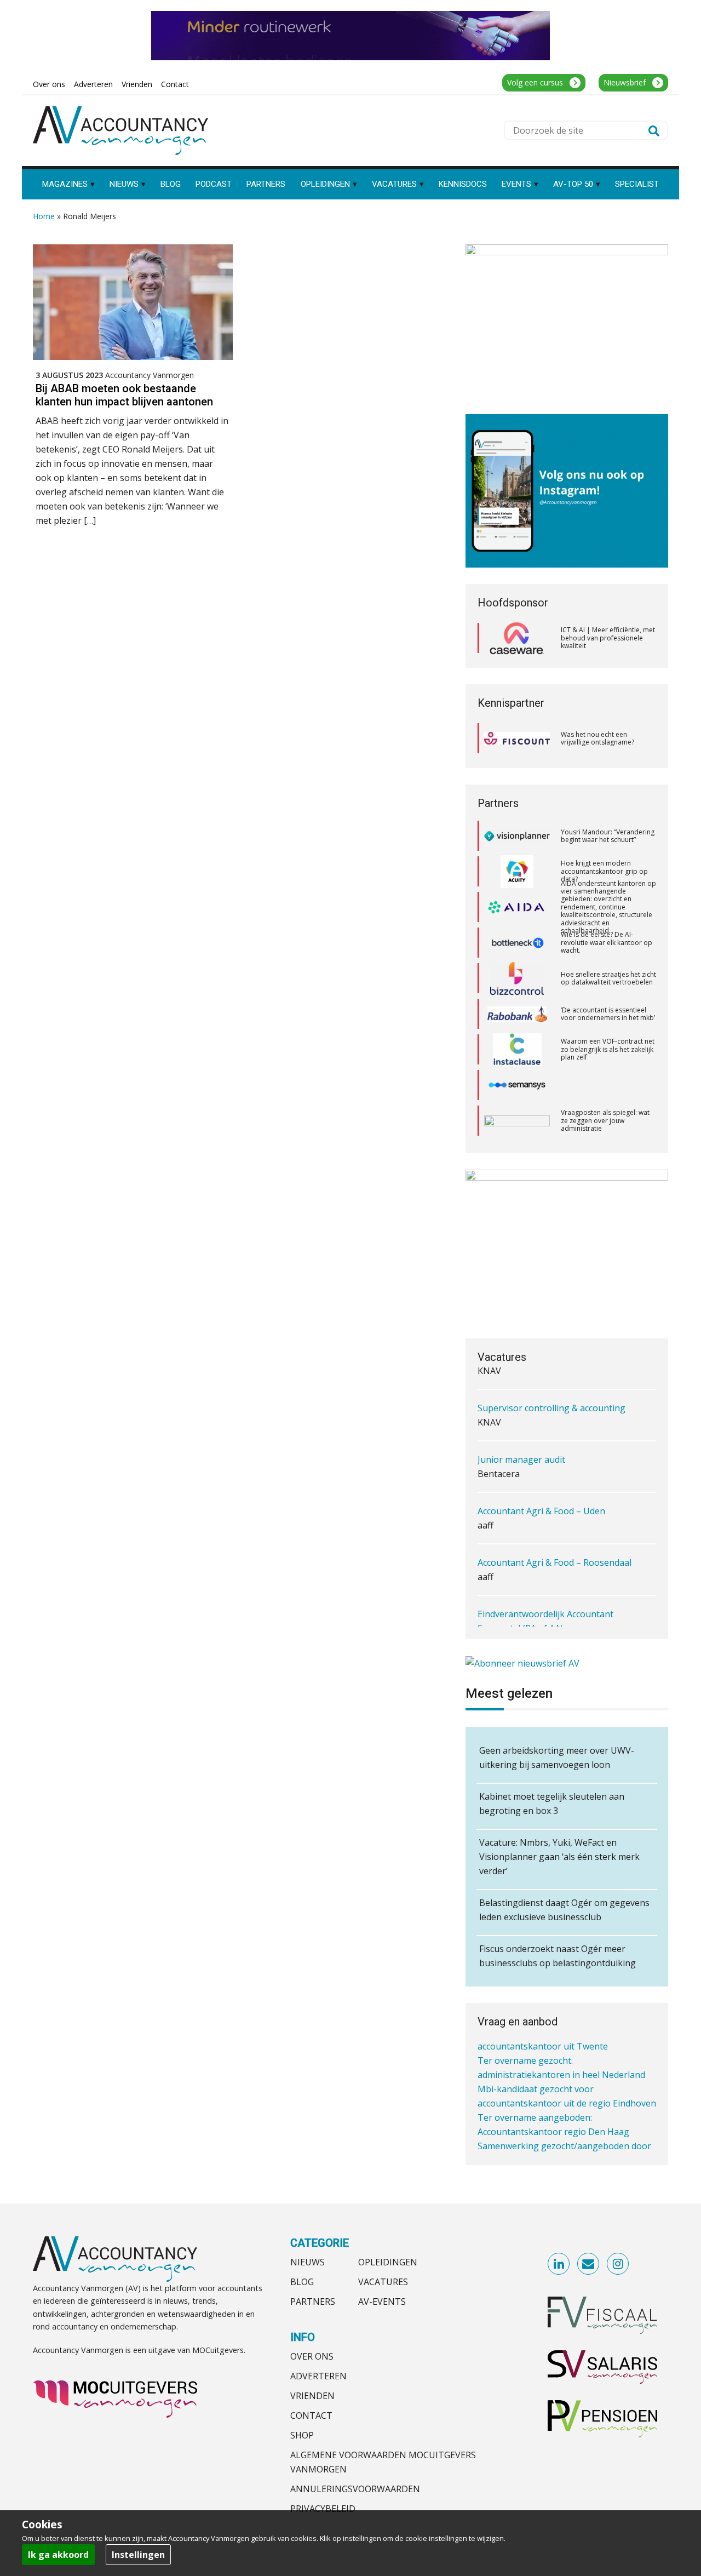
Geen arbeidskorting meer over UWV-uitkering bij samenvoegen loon (557, 1758)
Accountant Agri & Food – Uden (541, 1479)
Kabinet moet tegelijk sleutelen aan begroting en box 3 (552, 1804)
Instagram (618, 2264)
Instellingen (138, 2555)
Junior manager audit (521, 1427)
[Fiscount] (517, 738)
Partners (313, 2302)
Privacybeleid (323, 2509)
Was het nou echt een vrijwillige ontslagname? (597, 738)
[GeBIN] (517, 1123)
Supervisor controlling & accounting (551, 1376)
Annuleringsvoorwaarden (355, 2489)
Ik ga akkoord (58, 2555)
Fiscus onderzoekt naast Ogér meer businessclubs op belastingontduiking (558, 1956)
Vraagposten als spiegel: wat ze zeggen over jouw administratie (605, 1087)
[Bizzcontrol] (517, 946)
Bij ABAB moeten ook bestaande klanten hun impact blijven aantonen (124, 395)
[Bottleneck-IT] (517, 910)
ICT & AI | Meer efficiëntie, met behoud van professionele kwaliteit (608, 638)
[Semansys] (517, 1052)
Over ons (312, 2356)
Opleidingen (388, 2262)
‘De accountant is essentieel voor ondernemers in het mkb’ (608, 981)
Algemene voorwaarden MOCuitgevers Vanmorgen (383, 2462)
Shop (302, 2435)
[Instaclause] (517, 1017)
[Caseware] (517, 638)
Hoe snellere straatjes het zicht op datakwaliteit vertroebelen (608, 945)
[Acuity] (517, 839)
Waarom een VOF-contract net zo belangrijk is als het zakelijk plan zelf (608, 1016)
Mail (589, 2264)
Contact (311, 2415)
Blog (302, 2282)
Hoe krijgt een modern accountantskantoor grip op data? (604, 838)
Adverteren (318, 2376)
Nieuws (308, 2262)
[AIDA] (517, 874)
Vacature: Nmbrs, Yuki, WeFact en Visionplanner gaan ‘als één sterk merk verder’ (559, 1857)
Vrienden (312, 2396)
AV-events (382, 2302)
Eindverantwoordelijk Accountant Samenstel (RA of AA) (545, 1589)
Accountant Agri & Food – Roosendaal (555, 1530)
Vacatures (383, 2282)
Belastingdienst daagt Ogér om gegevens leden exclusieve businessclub (564, 1910)
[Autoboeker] (517, 1088)
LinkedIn (559, 2264)
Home (44, 216)
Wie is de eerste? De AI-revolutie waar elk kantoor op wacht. (607, 909)
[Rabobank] (517, 981)
